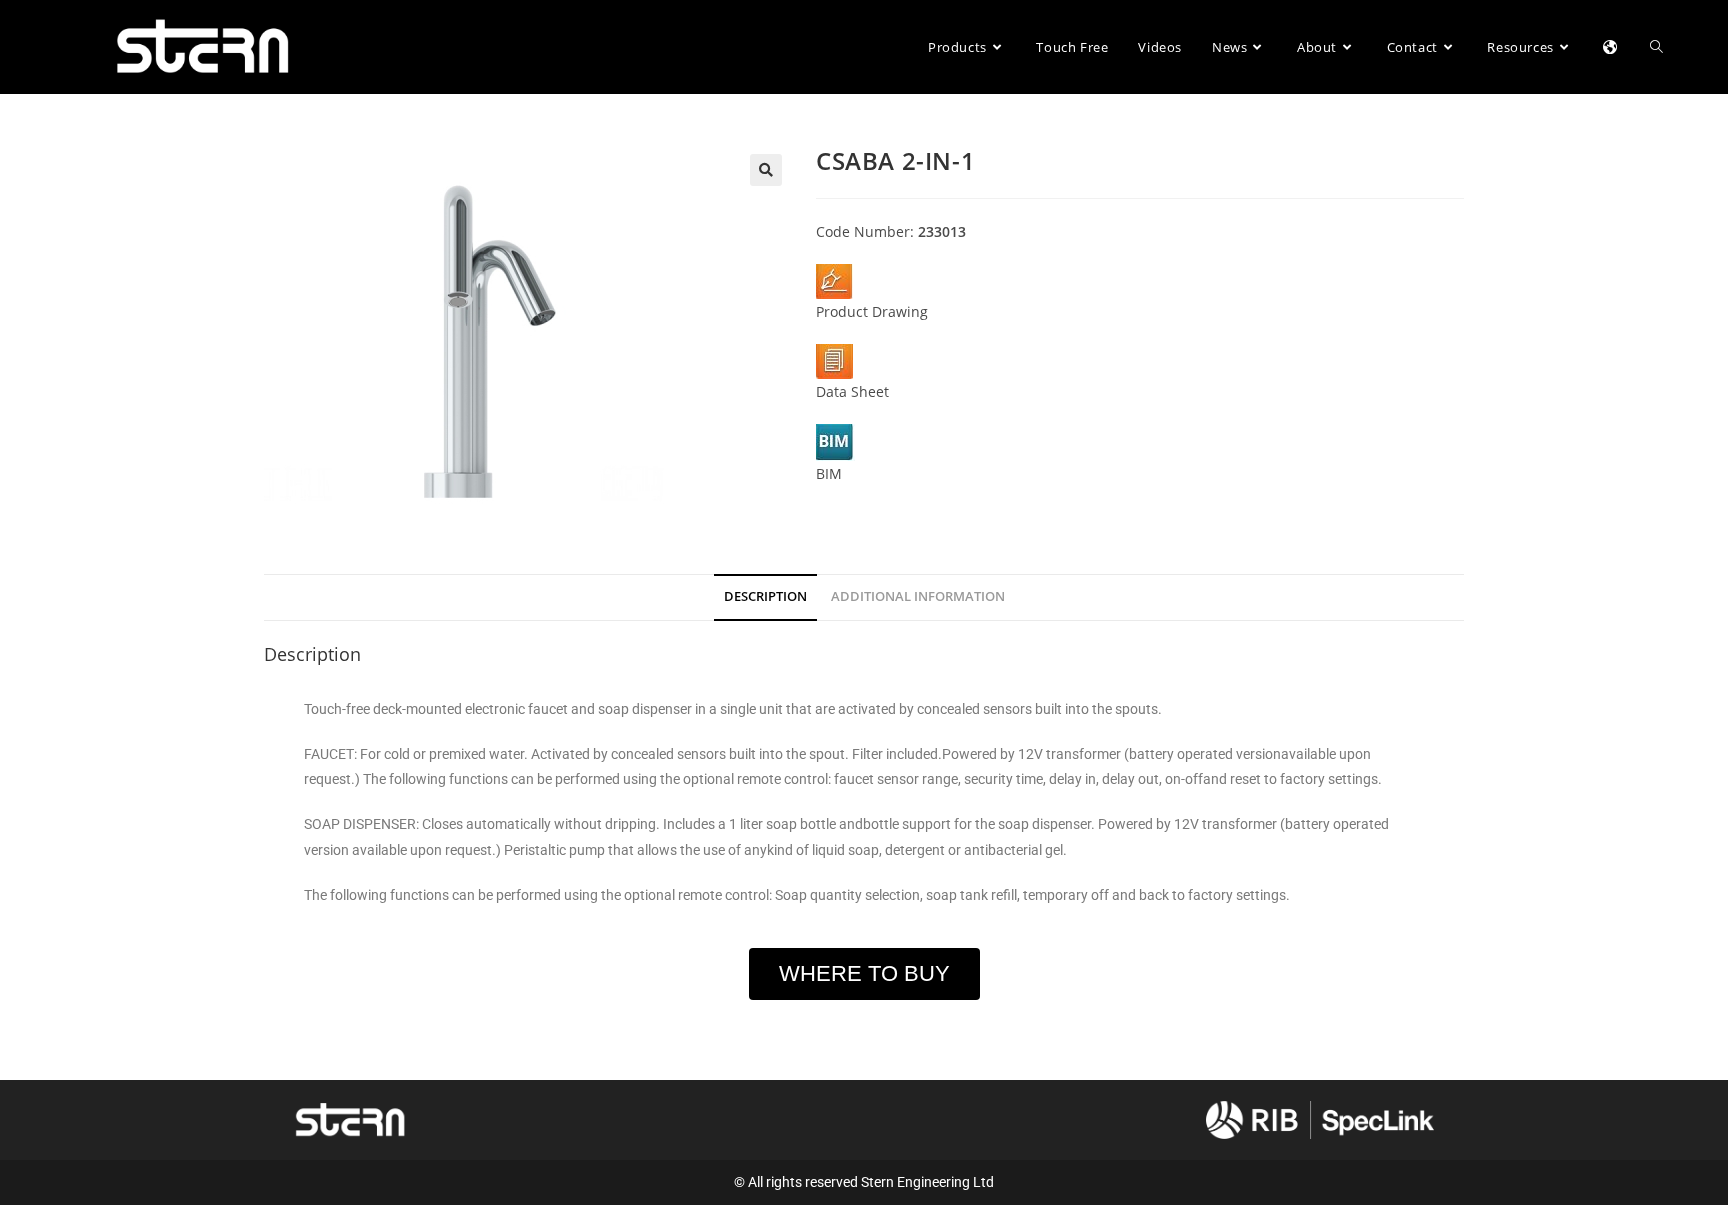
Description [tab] (765, 596)
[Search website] (1656, 47)
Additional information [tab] (918, 596)
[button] (766, 170)
